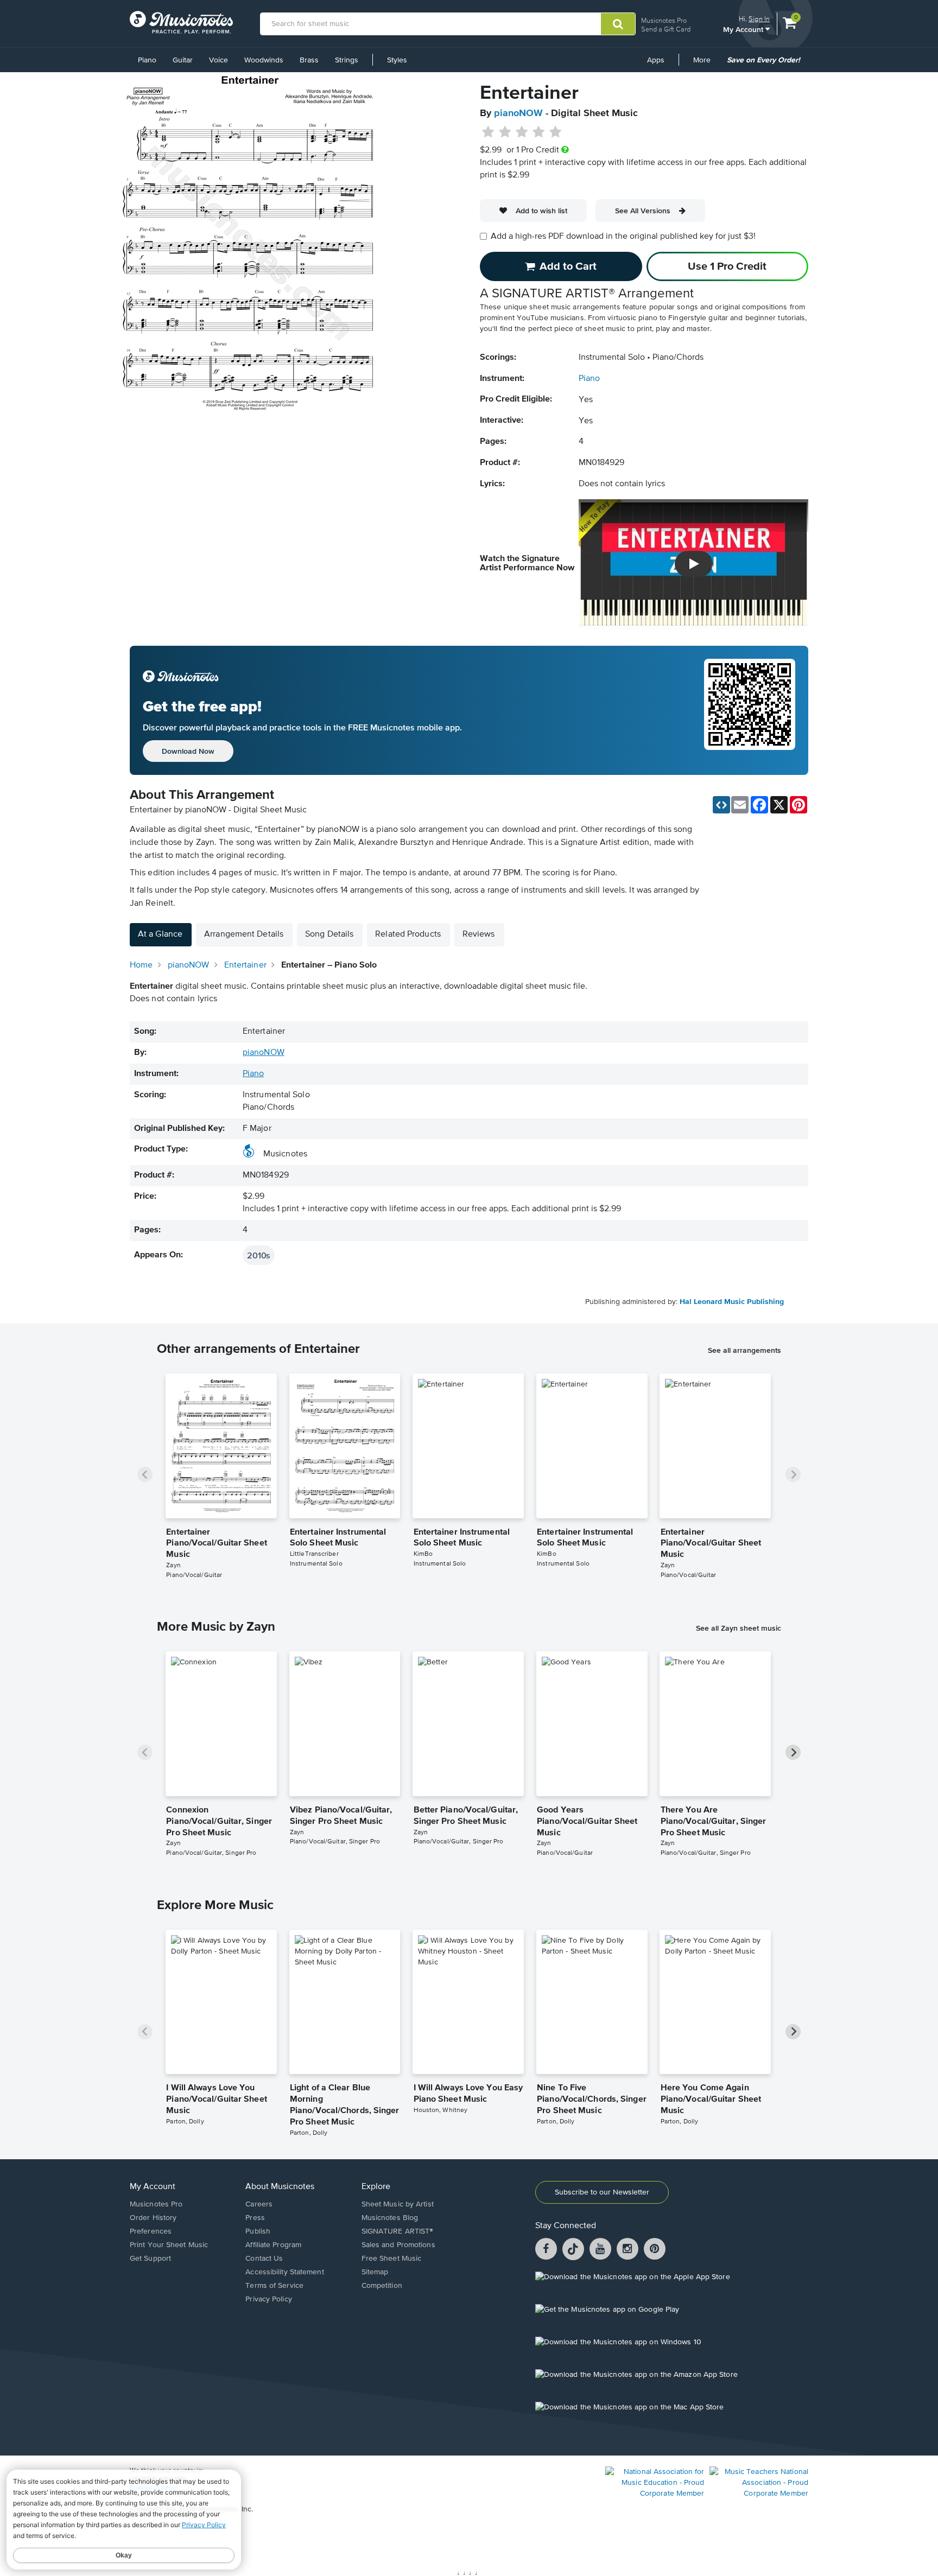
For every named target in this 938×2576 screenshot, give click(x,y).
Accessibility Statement (284, 2272)
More (706, 64)
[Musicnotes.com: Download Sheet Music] (181, 22)
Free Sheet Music (392, 2259)
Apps (656, 60)
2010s (259, 1255)
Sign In (759, 19)
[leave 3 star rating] (522, 132)
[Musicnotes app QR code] (750, 710)
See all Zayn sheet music (739, 1628)
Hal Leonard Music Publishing (732, 1302)
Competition (382, 2286)
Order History (153, 2218)
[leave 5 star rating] (555, 132)
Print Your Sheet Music (169, 2245)
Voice (218, 60)
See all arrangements (744, 1350)
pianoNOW (518, 113)
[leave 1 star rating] (488, 132)
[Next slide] (793, 1474)
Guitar (183, 60)
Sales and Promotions (398, 2245)
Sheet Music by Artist (398, 2204)
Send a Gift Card (666, 29)
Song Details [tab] (329, 934)
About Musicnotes (280, 2187)
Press (255, 2218)
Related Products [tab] (408, 934)
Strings (347, 60)
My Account (744, 29)
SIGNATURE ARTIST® (398, 2231)
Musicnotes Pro (664, 20)
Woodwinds (264, 60)
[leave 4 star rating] (539, 132)
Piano (147, 60)
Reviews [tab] (479, 934)
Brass (309, 60)
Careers (259, 2204)
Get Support (150, 2259)
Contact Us (264, 2259)
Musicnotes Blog (390, 2218)
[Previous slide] (145, 1474)
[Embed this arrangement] (721, 805)
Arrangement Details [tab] (244, 934)
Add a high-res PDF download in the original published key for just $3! (623, 237)
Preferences (151, 2231)
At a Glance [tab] (160, 934)
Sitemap (375, 2272)
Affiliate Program (273, 2245)
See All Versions (643, 211)
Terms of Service (274, 2286)
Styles (397, 60)
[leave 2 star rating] (505, 132)
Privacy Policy (268, 2299)
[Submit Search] (618, 24)
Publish (258, 2231)
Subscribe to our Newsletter (602, 2192)
